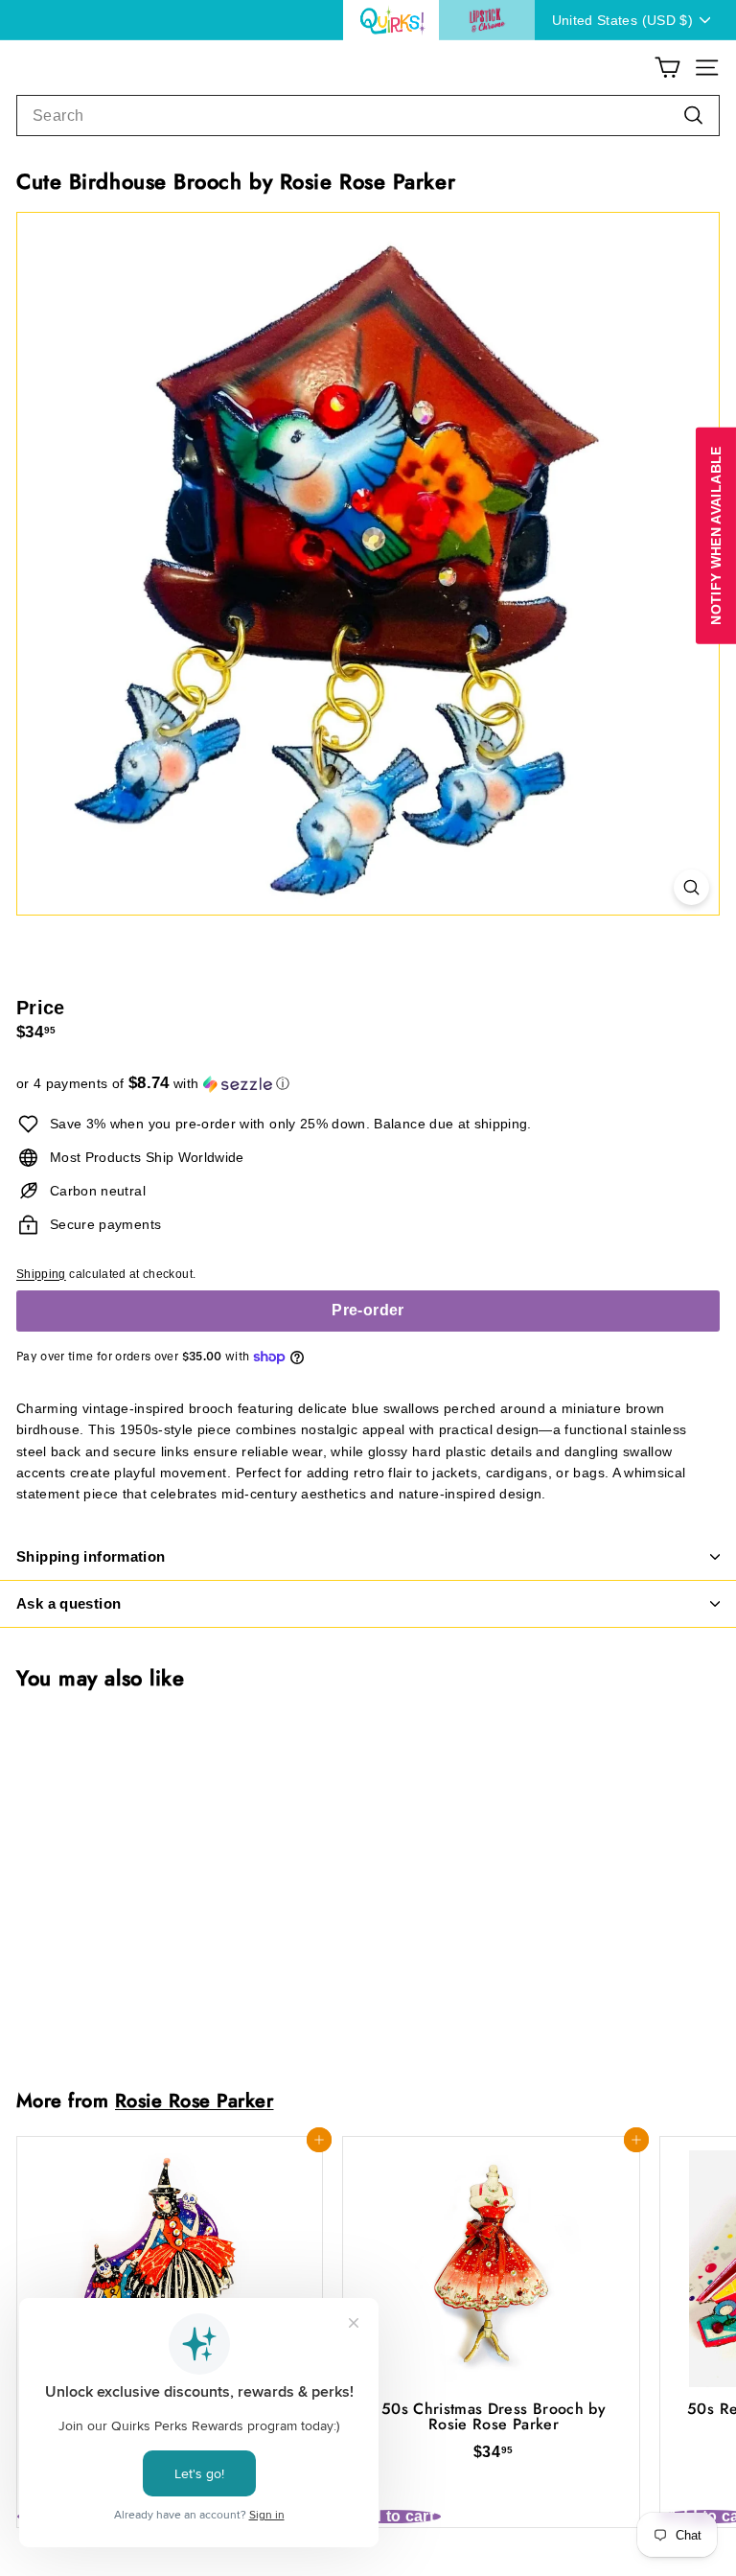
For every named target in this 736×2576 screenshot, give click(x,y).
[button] (368, 1084)
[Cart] (667, 68)
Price (41, 1008)
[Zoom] (691, 887)
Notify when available (716, 535)
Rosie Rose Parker (194, 2100)
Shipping (41, 1274)
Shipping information (91, 1556)
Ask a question (69, 1603)
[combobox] (368, 116)
